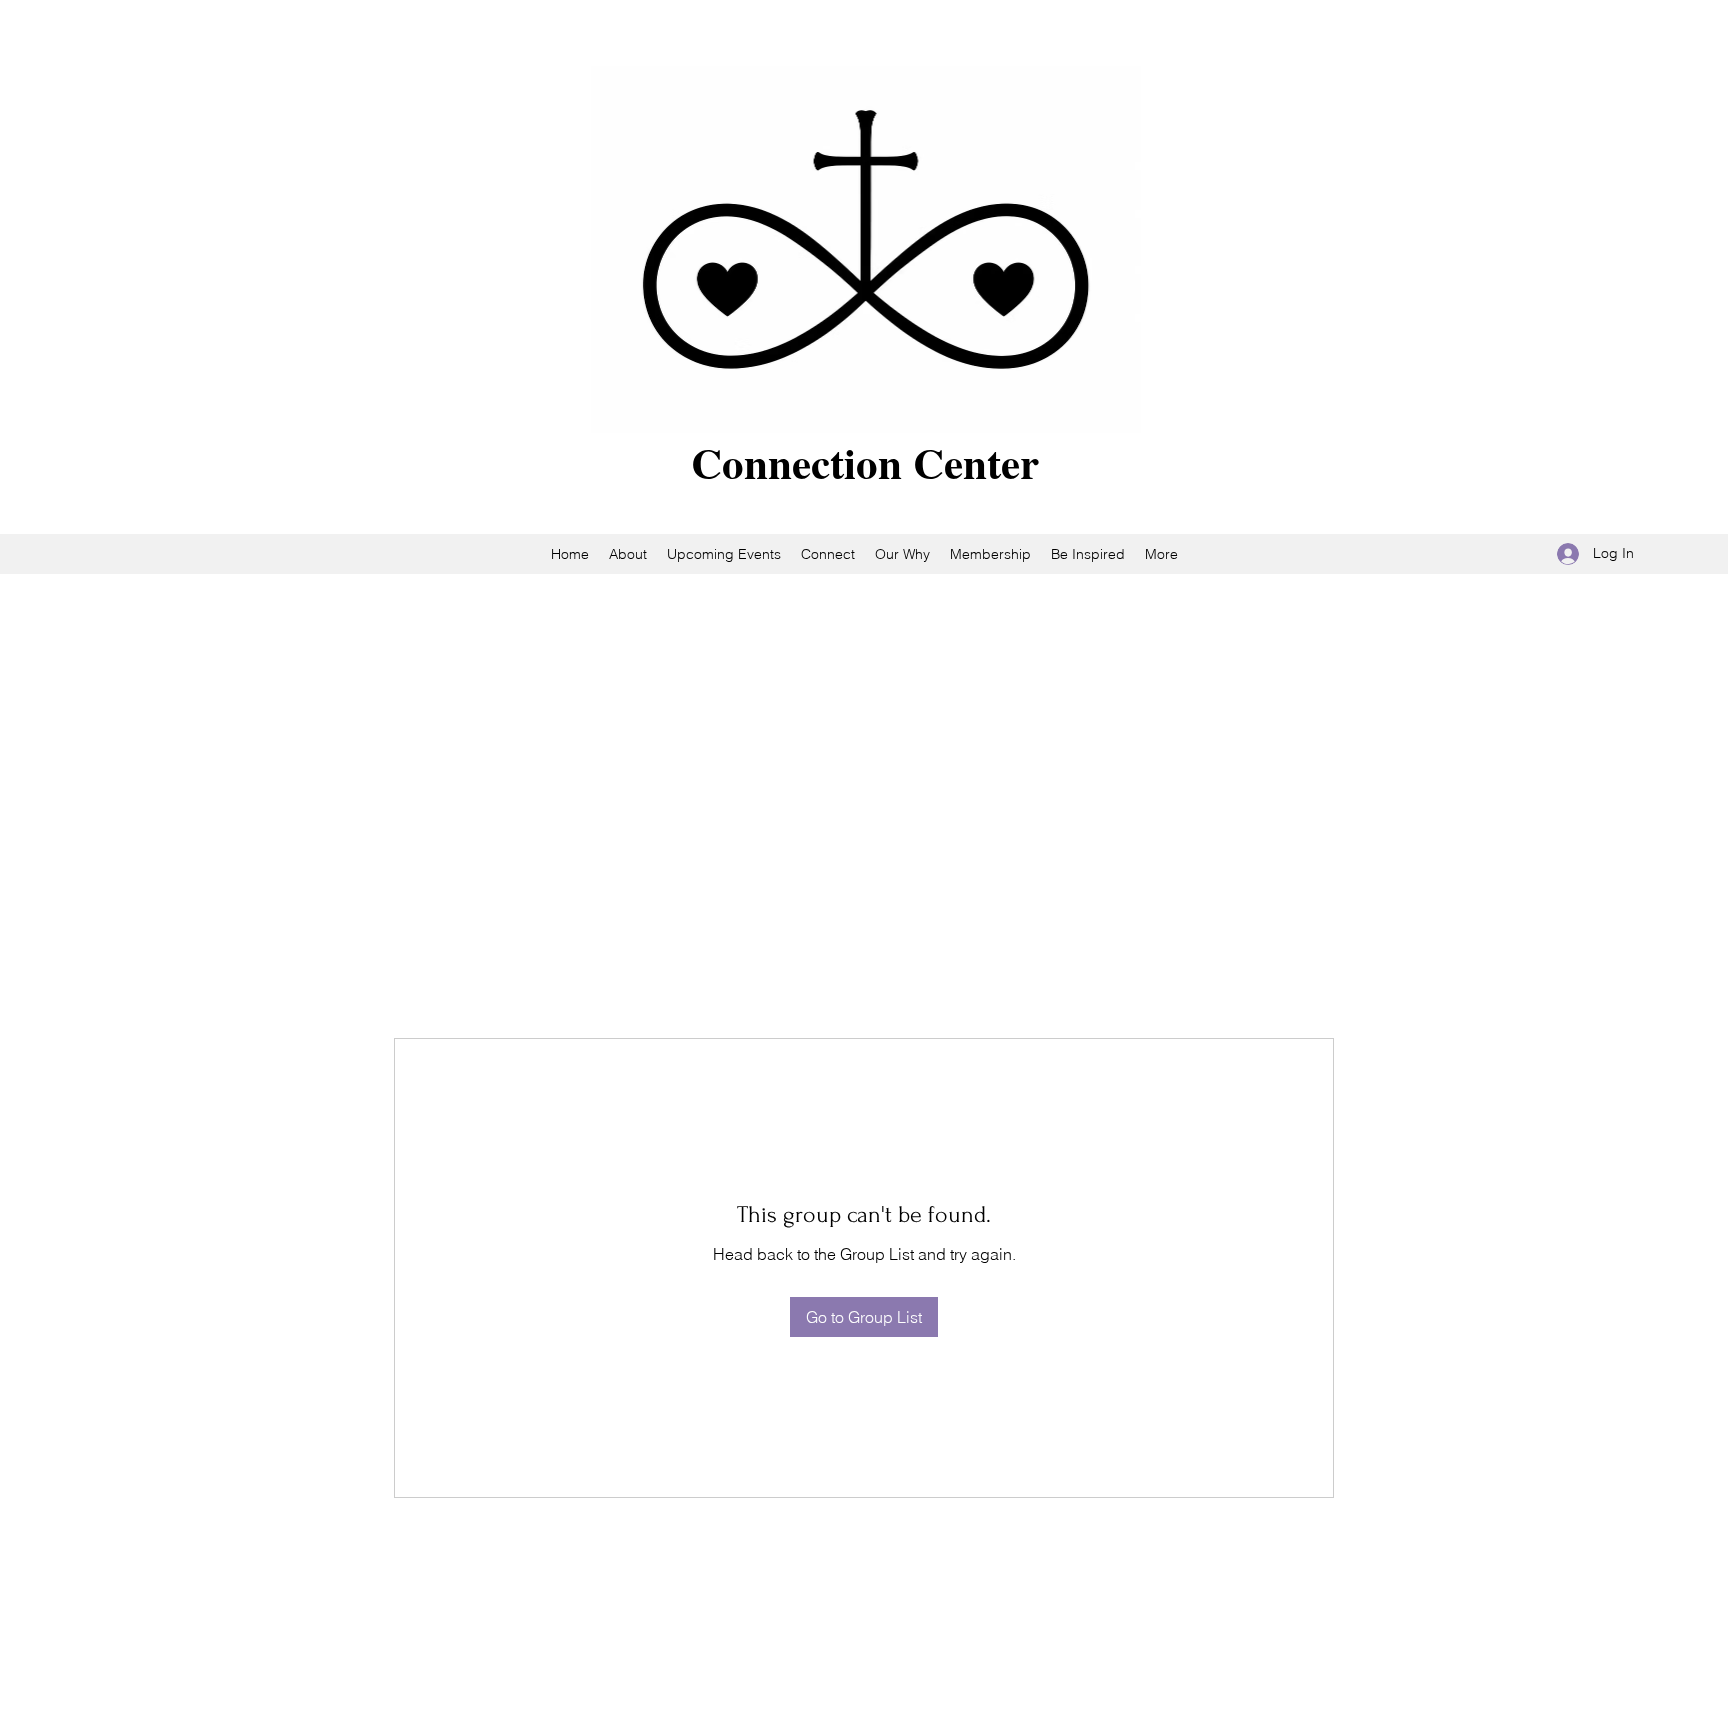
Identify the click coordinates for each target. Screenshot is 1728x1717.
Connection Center (865, 462)
